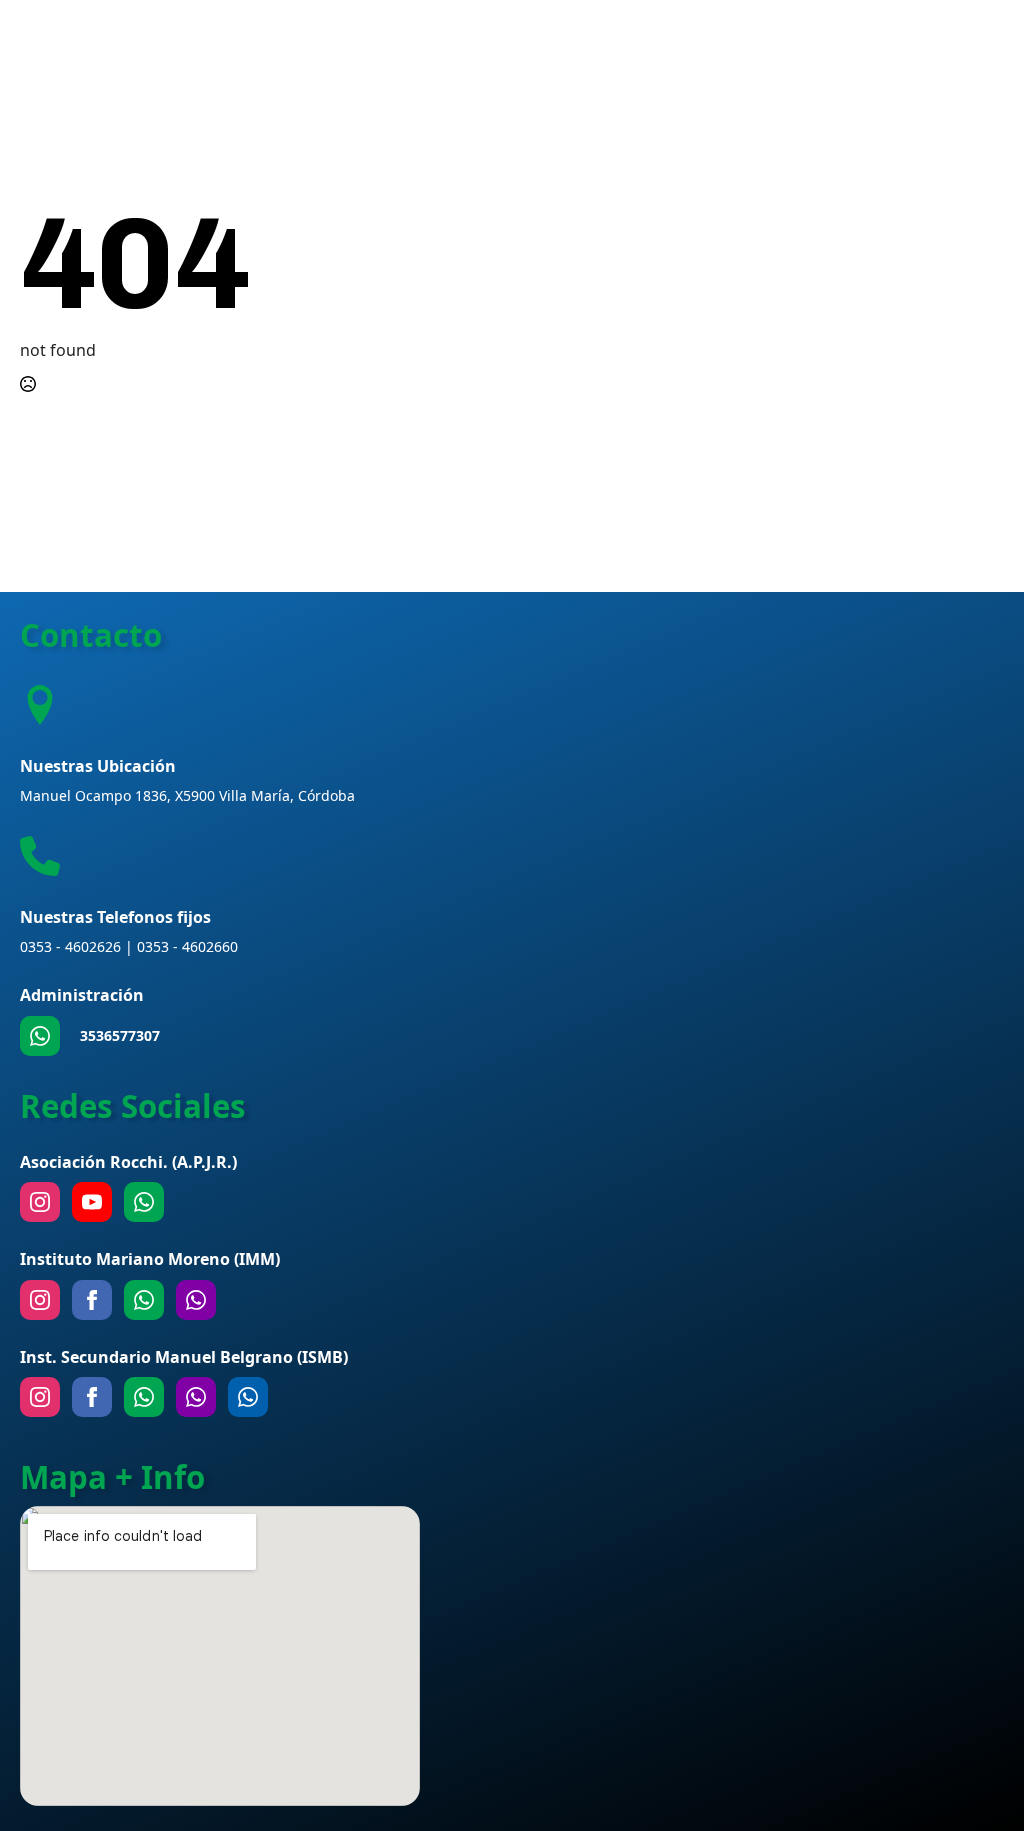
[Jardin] (196, 1300)
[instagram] (40, 1202)
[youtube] (92, 1202)
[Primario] (144, 1300)
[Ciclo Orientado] (196, 1397)
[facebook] (92, 1300)
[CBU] (144, 1397)
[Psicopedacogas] (248, 1397)
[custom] (40, 1036)
